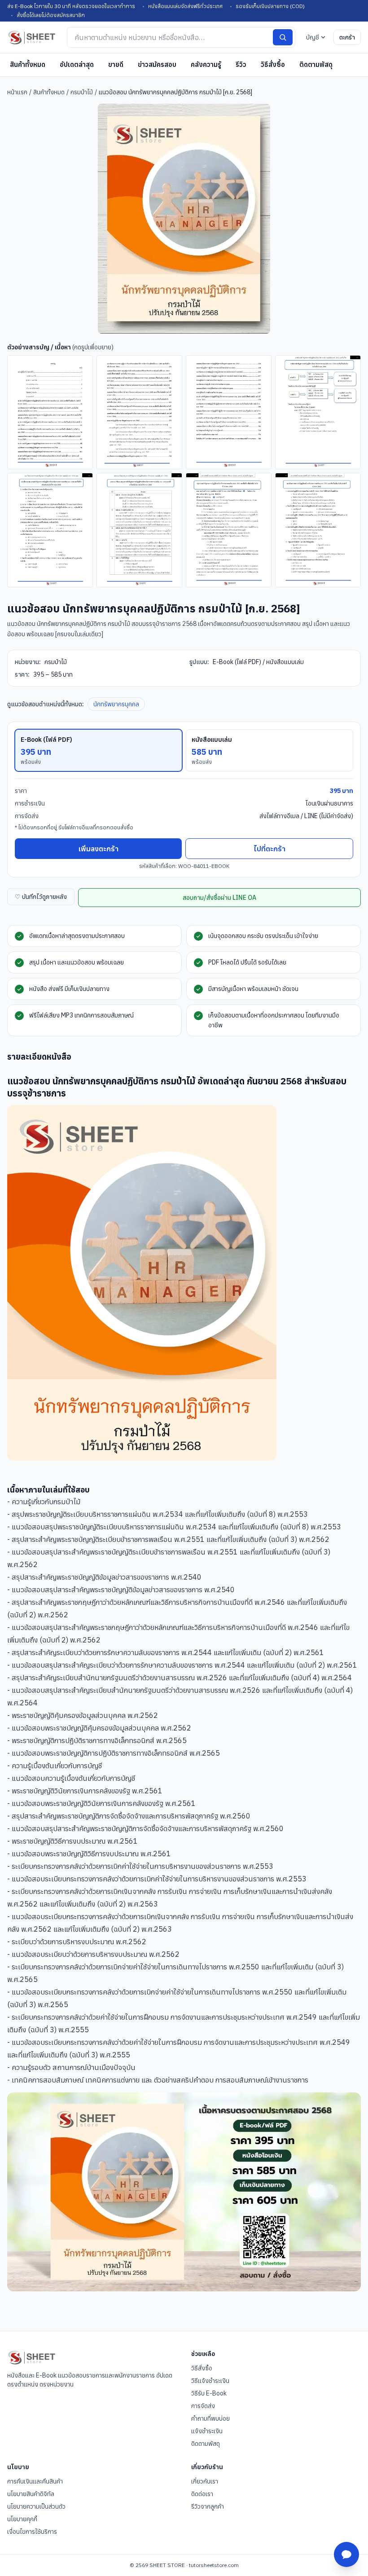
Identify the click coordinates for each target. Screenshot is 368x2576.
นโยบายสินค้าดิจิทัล (31, 2494)
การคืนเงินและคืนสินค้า (35, 2481)
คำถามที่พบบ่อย (210, 2418)
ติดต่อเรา (202, 2494)
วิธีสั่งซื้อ (273, 64)
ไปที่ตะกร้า (269, 849)
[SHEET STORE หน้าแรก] (32, 37)
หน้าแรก (17, 92)
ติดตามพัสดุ (316, 64)
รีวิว (241, 64)
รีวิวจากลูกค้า (208, 2506)
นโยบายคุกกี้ (22, 2519)
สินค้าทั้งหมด (28, 64)
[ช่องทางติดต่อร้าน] (346, 2554)
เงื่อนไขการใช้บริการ (32, 2532)
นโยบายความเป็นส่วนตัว (36, 2506)
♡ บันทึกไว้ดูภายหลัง (41, 897)
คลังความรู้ (206, 64)
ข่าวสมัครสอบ (157, 64)
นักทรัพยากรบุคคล (116, 704)
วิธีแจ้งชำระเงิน (210, 2381)
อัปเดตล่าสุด (77, 64)
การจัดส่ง (203, 2406)
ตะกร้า (347, 37)
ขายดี (116, 64)
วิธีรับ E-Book (209, 2393)
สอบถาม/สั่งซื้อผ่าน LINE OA (219, 898)
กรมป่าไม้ (82, 92)
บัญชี (313, 37)
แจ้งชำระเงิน (207, 2431)
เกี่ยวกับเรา (205, 2481)
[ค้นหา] (283, 37)
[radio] (99, 750)
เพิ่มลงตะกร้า (99, 849)
